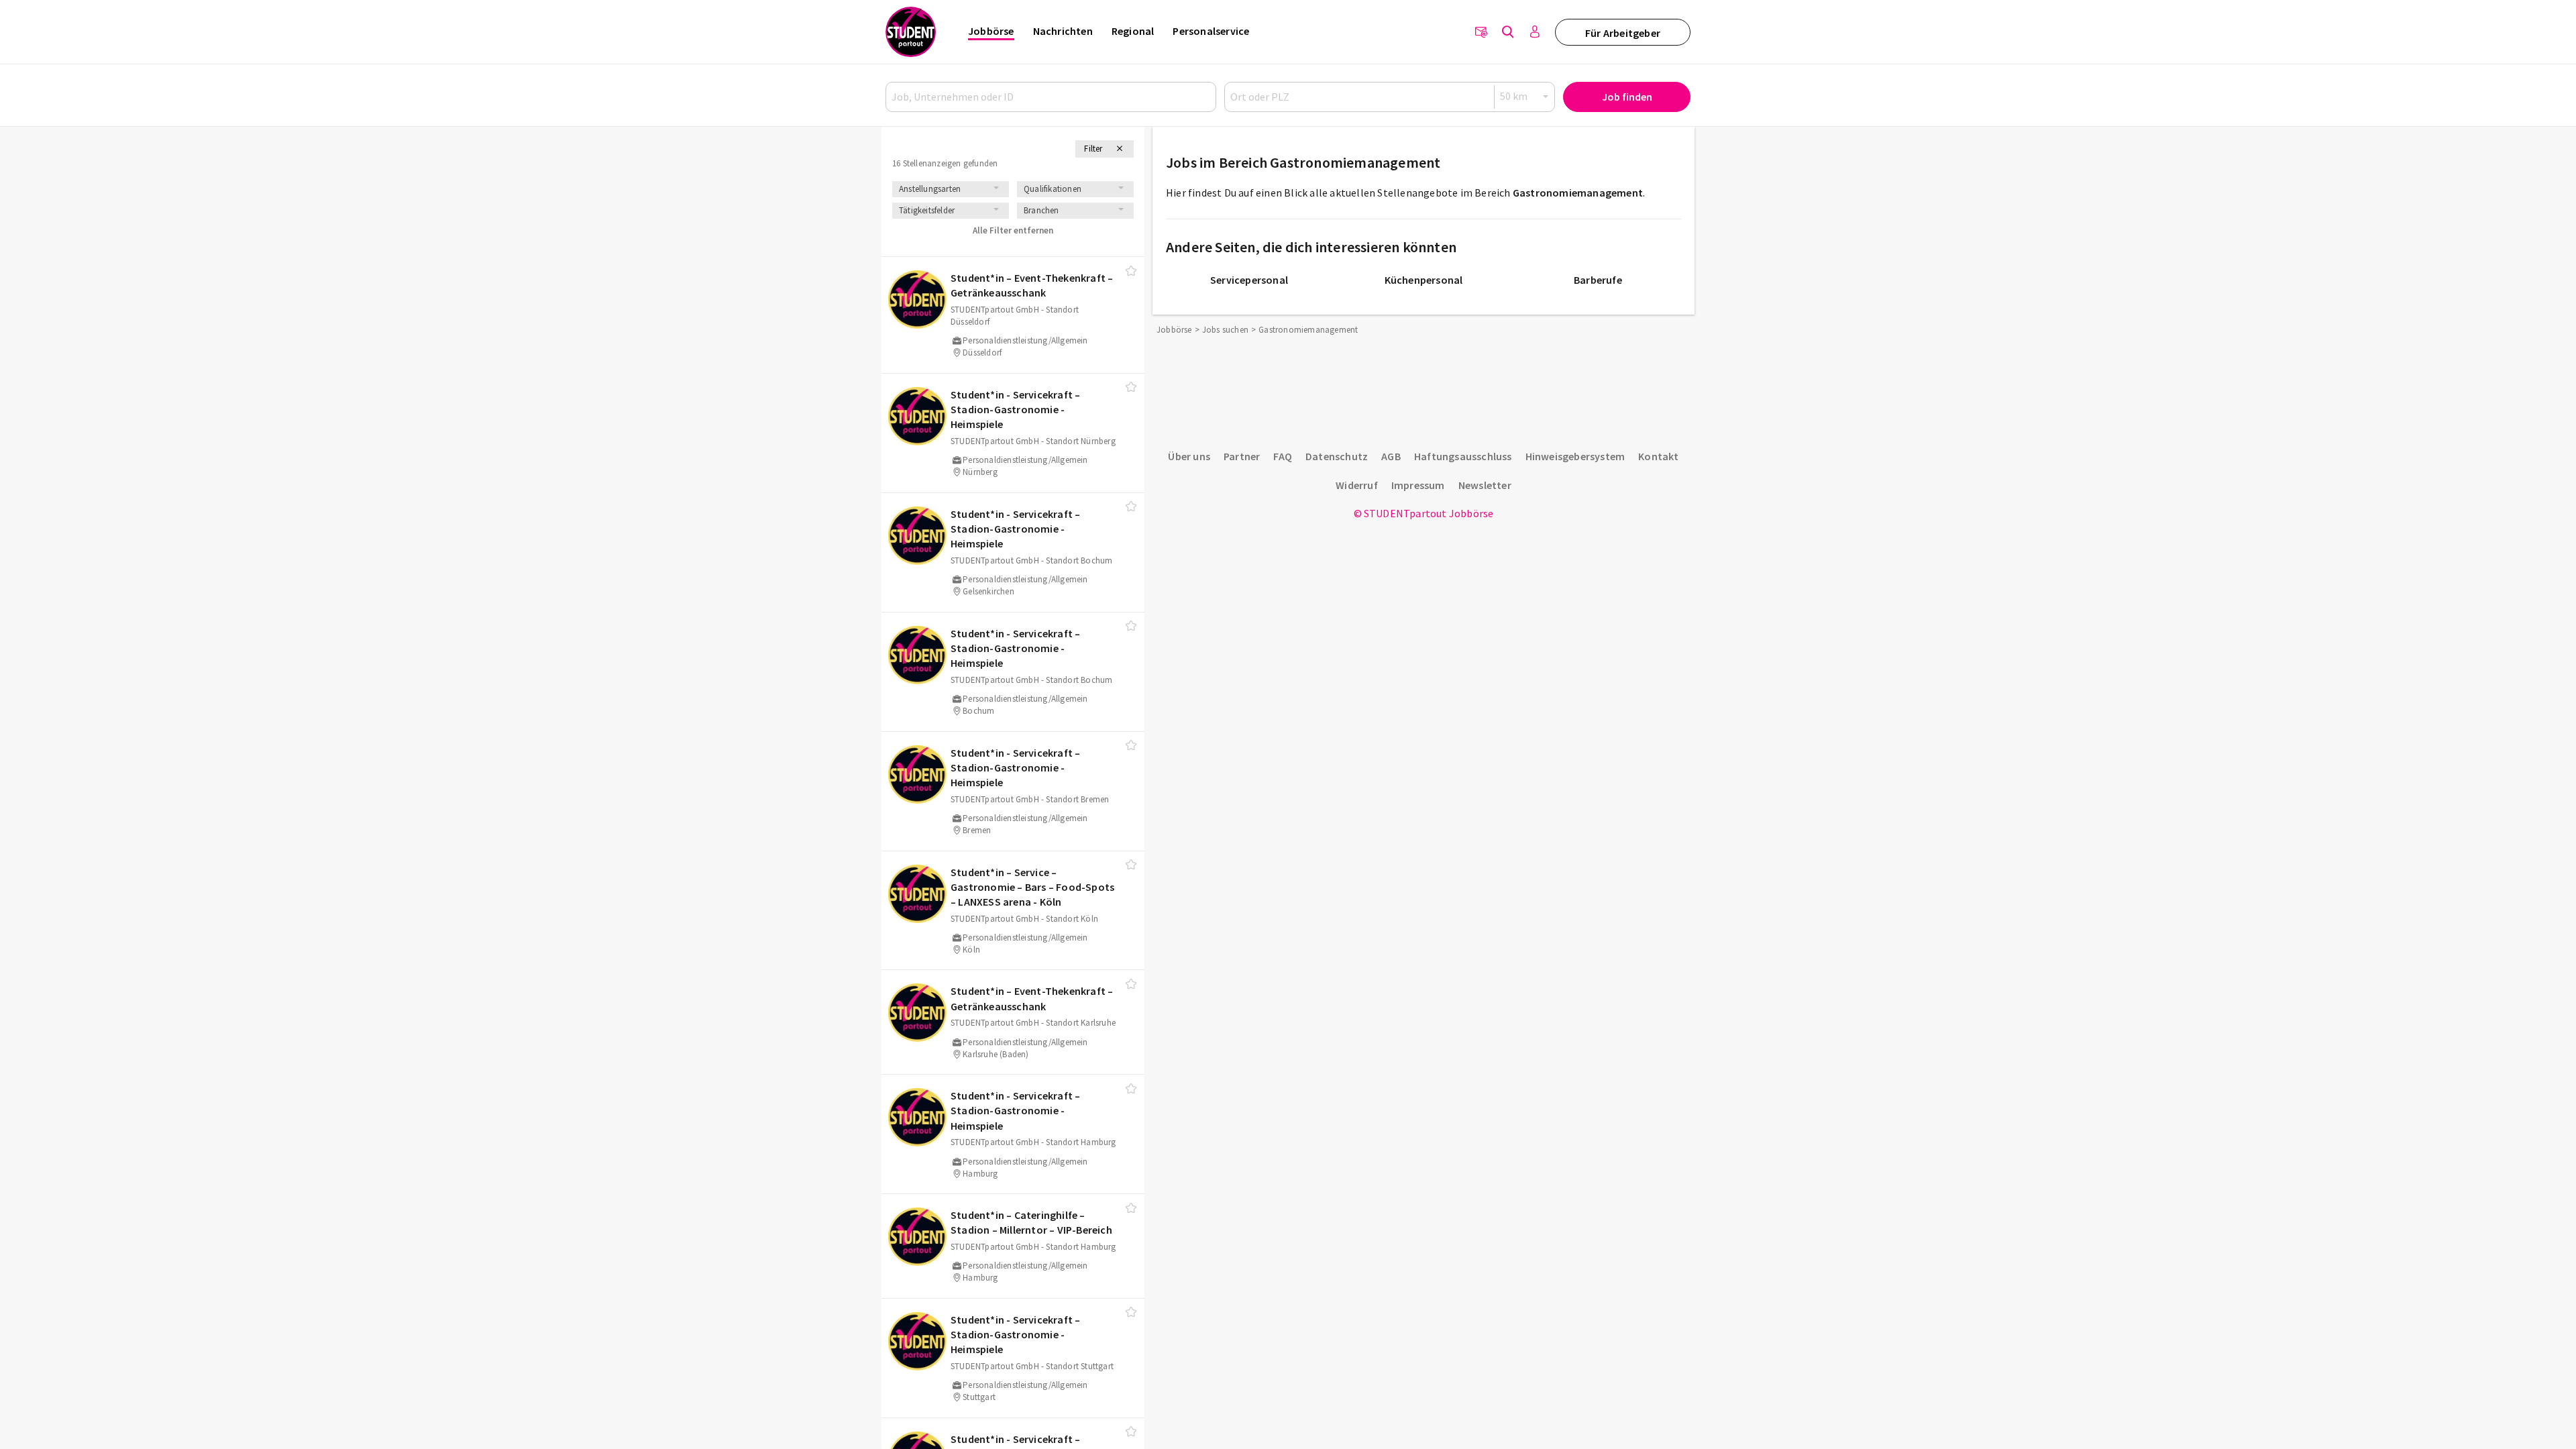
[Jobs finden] (1508, 32)
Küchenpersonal (1424, 280)
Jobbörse (991, 31)
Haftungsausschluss (1463, 456)
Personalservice (1211, 31)
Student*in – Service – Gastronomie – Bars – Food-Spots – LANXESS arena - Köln (1032, 887)
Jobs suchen (1225, 330)
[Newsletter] (1481, 32)
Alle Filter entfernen (1013, 230)
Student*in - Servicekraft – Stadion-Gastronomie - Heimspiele (1015, 410)
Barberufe (1598, 280)
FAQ (1283, 456)
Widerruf (1357, 485)
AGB (1391, 456)
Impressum (1418, 485)
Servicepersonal (1249, 280)
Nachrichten (1063, 31)
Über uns (1189, 456)
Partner (1242, 456)
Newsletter (1485, 485)
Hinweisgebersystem (1575, 456)
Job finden (1627, 97)
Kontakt (1658, 456)
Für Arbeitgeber (1623, 33)
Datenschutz (1337, 456)
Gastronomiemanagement (1578, 193)
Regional (1133, 31)
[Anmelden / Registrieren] (1535, 32)
